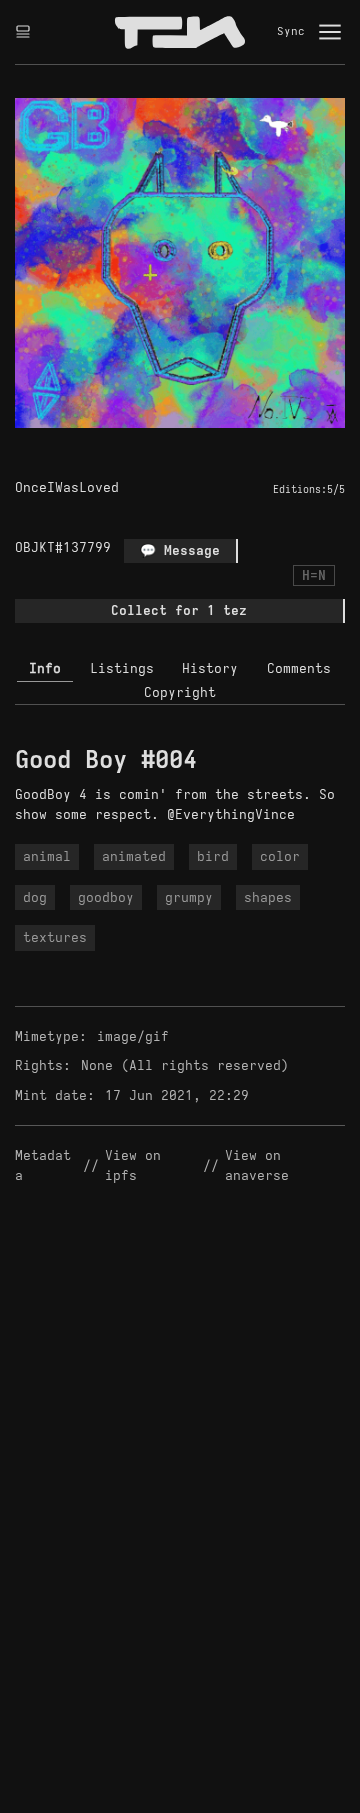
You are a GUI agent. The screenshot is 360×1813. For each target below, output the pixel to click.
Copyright (180, 692)
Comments (299, 668)
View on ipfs (137, 1165)
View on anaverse (257, 1165)
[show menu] (330, 32)
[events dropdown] (23, 32)
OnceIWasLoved (67, 487)
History (210, 668)
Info (45, 668)
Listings (122, 668)
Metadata (43, 1165)
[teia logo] (180, 32)
